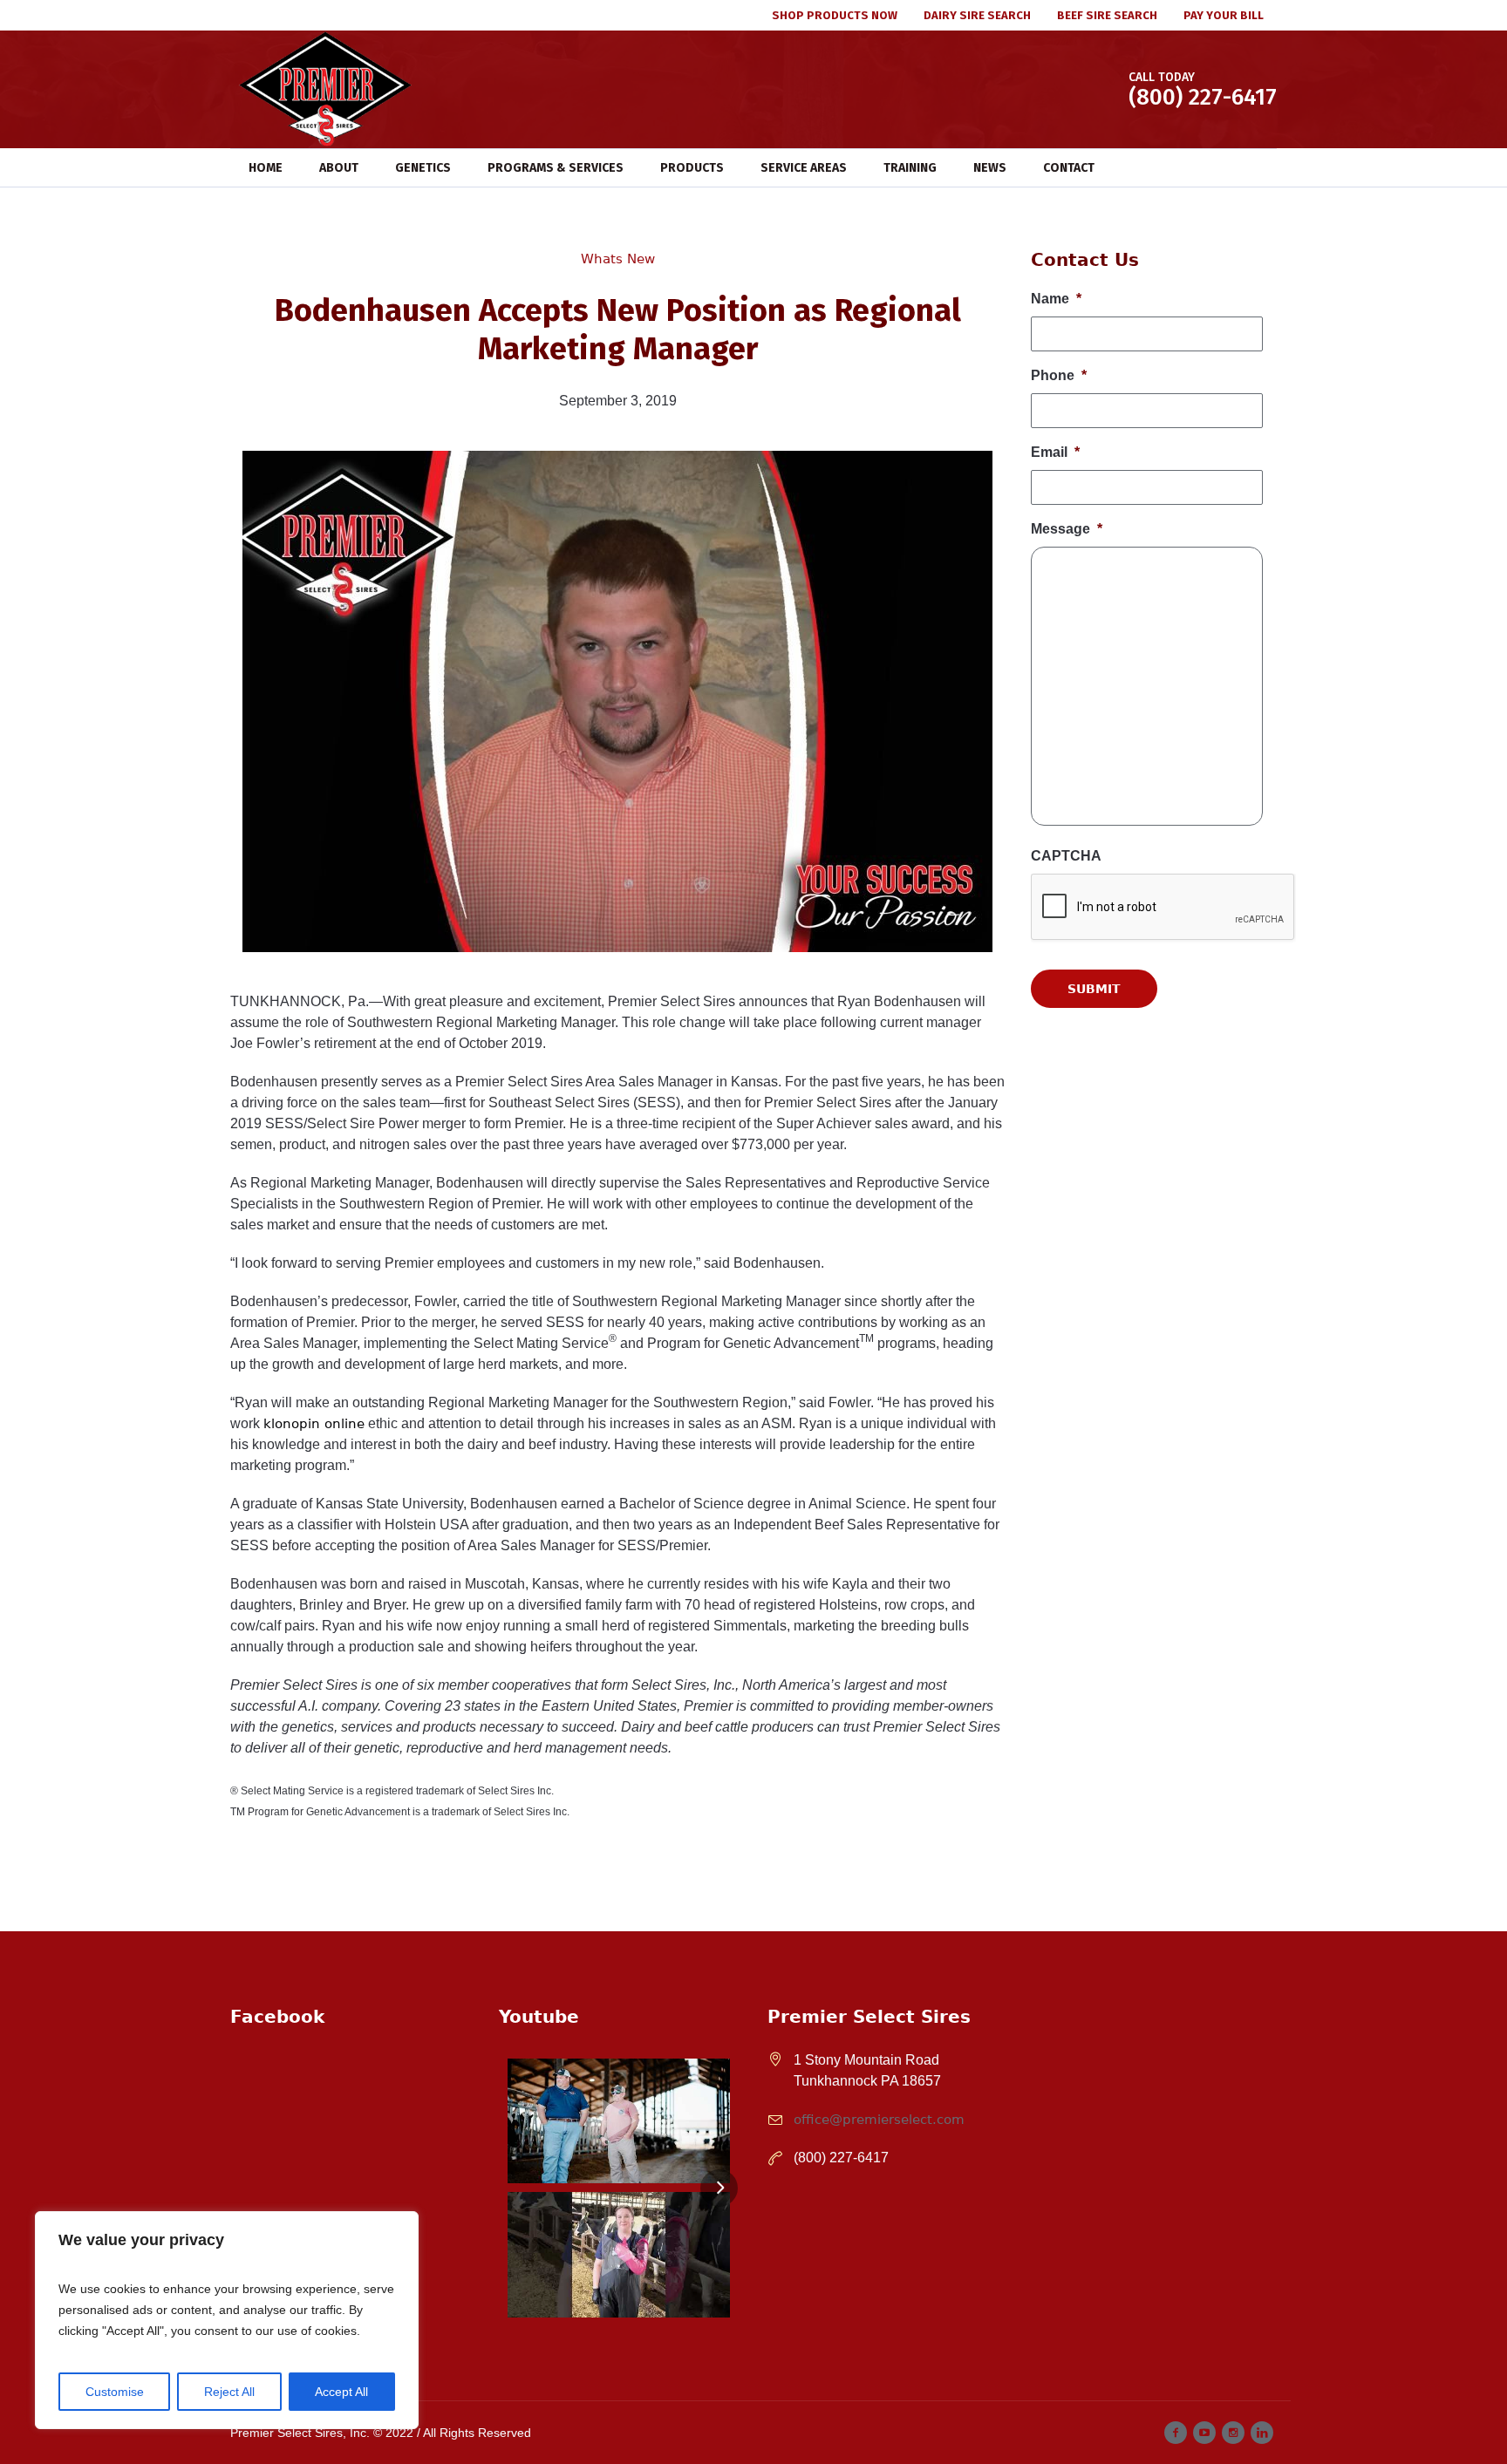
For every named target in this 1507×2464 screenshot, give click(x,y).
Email (1055, 452)
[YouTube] (1204, 2433)
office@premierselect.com (879, 2120)
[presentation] (1163, 1092)
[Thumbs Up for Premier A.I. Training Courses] (619, 2254)
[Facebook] (1176, 2433)
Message (1067, 529)
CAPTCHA (1066, 856)
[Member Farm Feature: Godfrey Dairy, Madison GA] (619, 2121)
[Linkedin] (1262, 2433)
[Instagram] (1233, 2433)
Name (1056, 299)
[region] (227, 2320)
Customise (115, 2392)
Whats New (618, 259)
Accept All (341, 2392)
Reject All (229, 2392)
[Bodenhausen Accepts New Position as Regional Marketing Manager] (617, 700)
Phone (1059, 375)
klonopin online (314, 1424)
